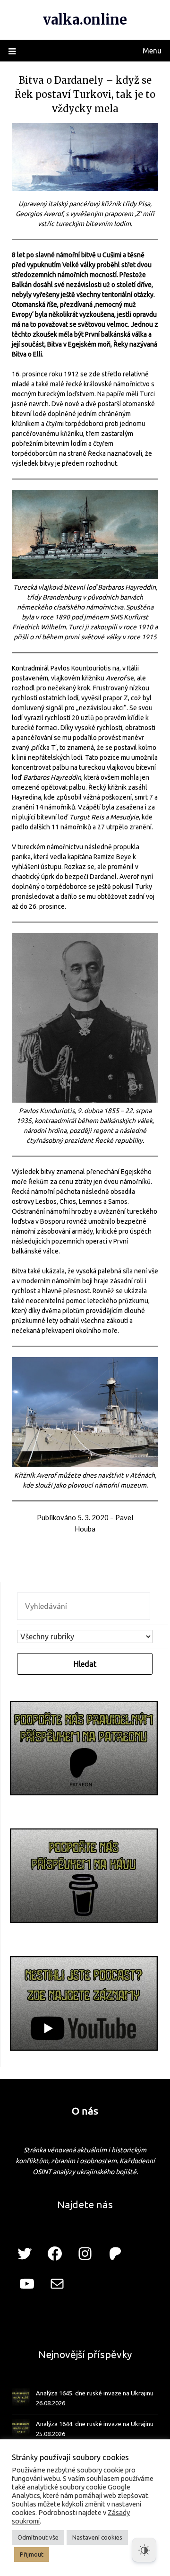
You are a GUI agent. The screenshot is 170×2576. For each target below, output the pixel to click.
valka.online (85, 20)
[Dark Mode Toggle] (144, 2550)
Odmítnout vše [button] (38, 2537)
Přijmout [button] (32, 2554)
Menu (152, 51)
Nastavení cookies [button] (97, 2537)
